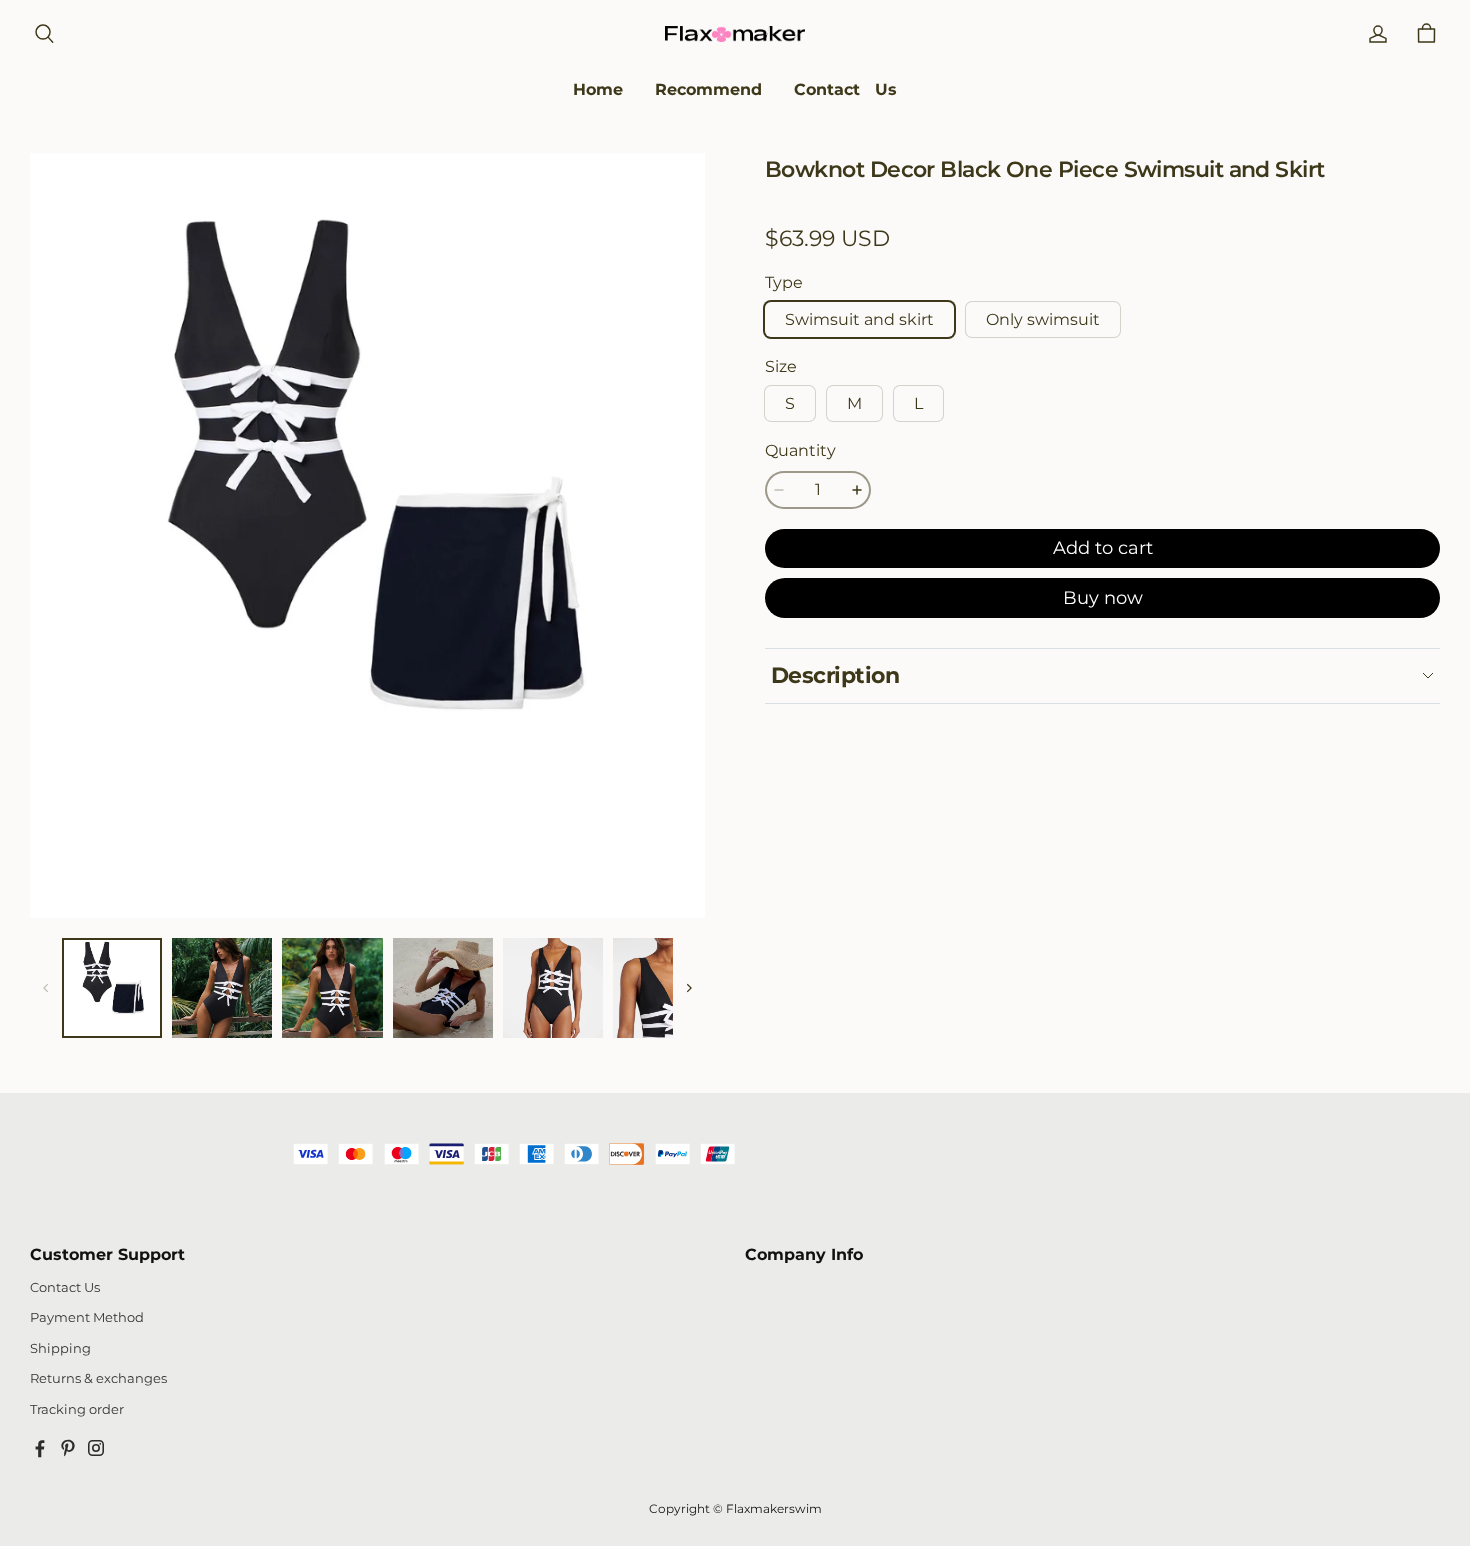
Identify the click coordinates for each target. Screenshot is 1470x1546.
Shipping (60, 1348)
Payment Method (87, 1317)
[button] (44, 34)
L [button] (918, 403)
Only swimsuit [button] (1043, 319)
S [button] (790, 403)
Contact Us (65, 1287)
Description (835, 675)
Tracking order (77, 1409)
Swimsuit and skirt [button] (859, 319)
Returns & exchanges (98, 1378)
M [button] (854, 403)
